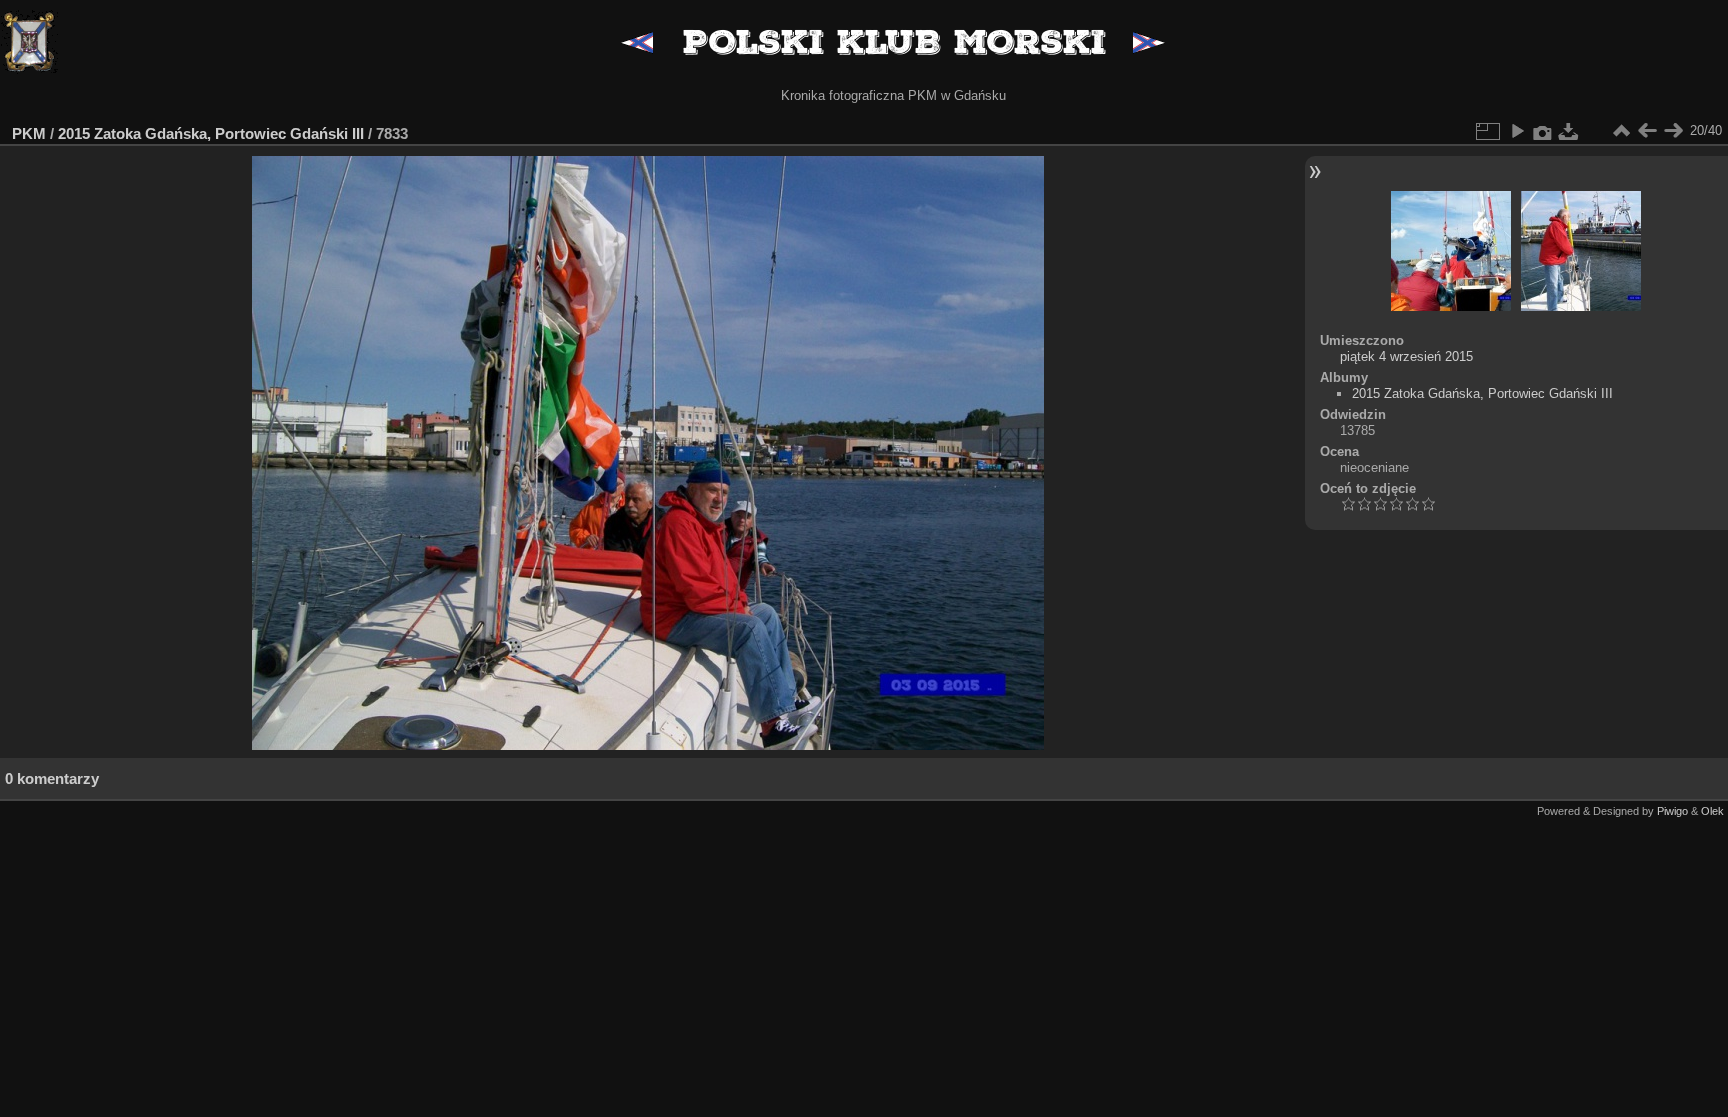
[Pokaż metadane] (1543, 131)
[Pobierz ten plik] (1569, 131)
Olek (1712, 811)
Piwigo (1672, 811)
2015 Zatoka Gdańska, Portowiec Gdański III (211, 133)
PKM (29, 133)
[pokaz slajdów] (1517, 131)
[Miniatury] (1621, 131)
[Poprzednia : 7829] (1647, 131)
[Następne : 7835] (1673, 131)
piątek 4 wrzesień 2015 (1406, 356)
